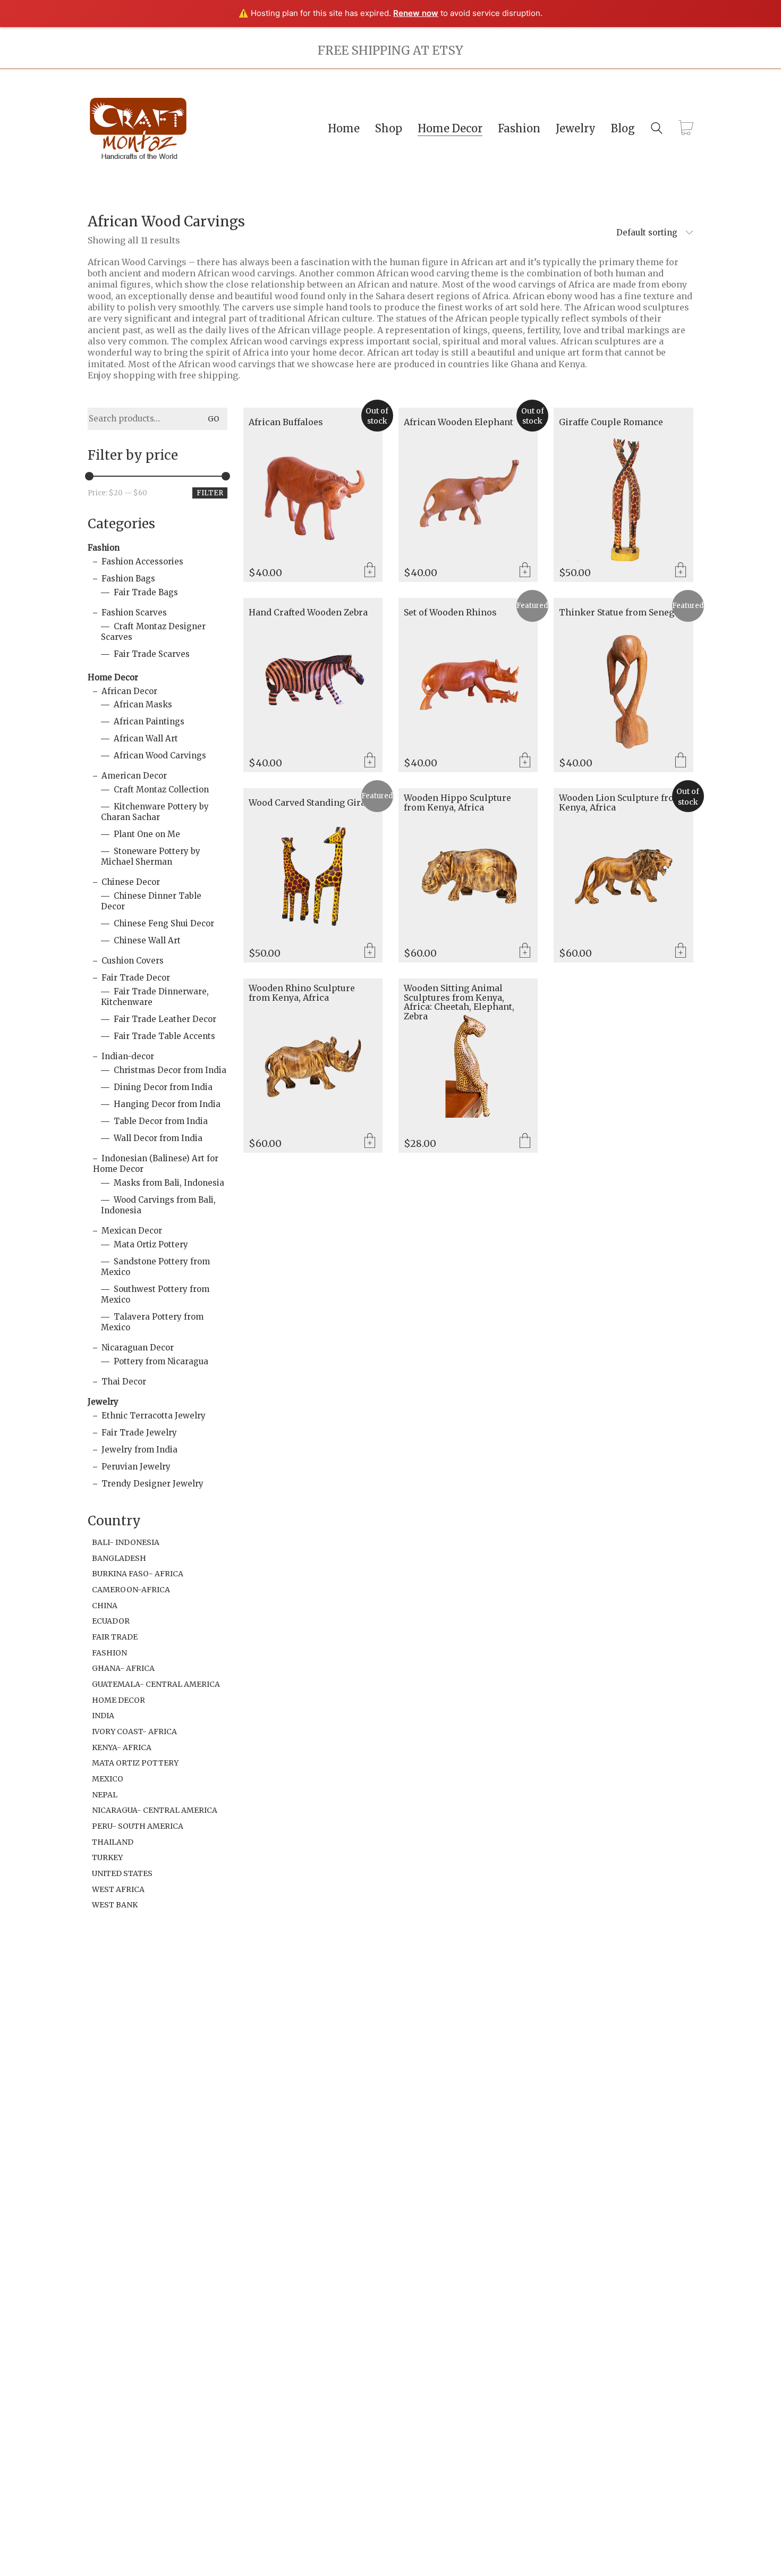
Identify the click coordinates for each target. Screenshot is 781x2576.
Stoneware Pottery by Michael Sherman (151, 856)
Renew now (416, 13)
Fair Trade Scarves (152, 654)
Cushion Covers (133, 961)
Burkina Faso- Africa (138, 1574)
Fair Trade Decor (136, 978)
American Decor (134, 776)
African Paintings (149, 721)
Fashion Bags (128, 578)
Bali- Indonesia (126, 1542)
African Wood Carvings (160, 755)
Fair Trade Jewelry (139, 1433)
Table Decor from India (161, 1121)
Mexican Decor (132, 1231)
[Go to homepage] (138, 128)
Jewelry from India (139, 1450)
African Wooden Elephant (459, 423)
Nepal (105, 1795)
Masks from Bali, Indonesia (169, 1183)
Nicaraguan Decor (138, 1348)
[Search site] (657, 129)
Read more (370, 571)
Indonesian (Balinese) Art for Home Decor (156, 1164)
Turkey (107, 1857)
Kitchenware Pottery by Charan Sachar (155, 812)
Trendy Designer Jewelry (152, 1484)
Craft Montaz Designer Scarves (153, 632)
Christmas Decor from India (170, 1070)
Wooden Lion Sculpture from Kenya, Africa (621, 803)
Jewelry (103, 1402)
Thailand (113, 1842)
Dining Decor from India (163, 1087)
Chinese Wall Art (147, 940)
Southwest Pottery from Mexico (155, 1294)
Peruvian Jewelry (136, 1467)
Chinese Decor (131, 882)
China (105, 1606)
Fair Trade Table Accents (164, 1036)
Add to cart (681, 571)
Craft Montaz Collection (161, 789)
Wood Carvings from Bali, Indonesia (158, 1205)
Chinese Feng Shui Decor (164, 923)
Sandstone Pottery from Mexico (155, 1267)
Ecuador (111, 1621)
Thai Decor (124, 1382)
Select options (681, 761)
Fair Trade (115, 1637)
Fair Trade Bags (146, 592)
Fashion (104, 548)
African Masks (143, 704)
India (103, 1716)
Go (214, 419)
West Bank (115, 1905)
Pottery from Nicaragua (161, 1361)
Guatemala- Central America (156, 1684)
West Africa (118, 1889)
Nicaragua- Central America (155, 1810)
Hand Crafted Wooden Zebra (308, 613)
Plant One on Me (147, 834)
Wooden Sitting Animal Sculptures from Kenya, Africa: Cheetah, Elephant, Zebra (459, 1002)
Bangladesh (119, 1558)
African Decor (129, 691)
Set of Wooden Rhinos (450, 613)
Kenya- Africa (122, 1747)
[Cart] (686, 129)
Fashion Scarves (134, 613)
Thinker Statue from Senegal (621, 613)
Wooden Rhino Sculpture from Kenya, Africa (302, 993)
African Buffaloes (286, 423)
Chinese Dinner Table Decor (151, 901)
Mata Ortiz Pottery (151, 1244)
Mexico (108, 1779)
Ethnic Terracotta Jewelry (154, 1416)
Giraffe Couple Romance (611, 423)
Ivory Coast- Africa (134, 1732)
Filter (210, 493)
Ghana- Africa (123, 1668)
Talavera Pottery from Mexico (152, 1322)
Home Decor (113, 677)
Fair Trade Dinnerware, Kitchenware (155, 997)
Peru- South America (138, 1826)
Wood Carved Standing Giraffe (313, 803)
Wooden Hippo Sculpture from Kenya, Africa (457, 803)
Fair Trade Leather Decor (165, 1019)
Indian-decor (128, 1056)
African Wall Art (146, 738)
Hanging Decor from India (167, 1104)
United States (122, 1873)
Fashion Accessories (142, 561)
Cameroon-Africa (131, 1590)
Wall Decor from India (158, 1138)
